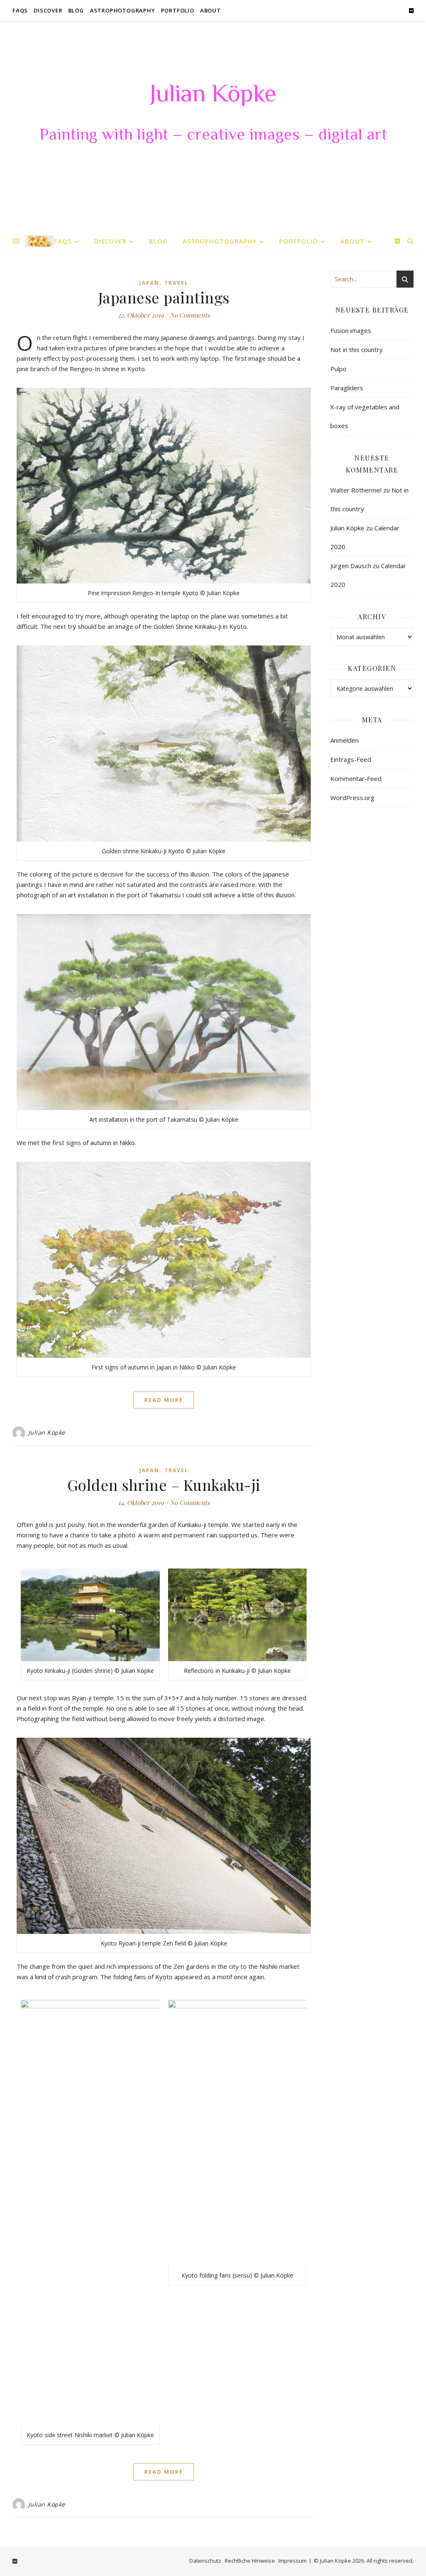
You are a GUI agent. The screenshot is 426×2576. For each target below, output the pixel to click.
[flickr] (411, 10)
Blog (76, 10)
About (211, 10)
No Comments (190, 315)
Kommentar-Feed (356, 778)
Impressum (292, 2561)
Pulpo (338, 369)
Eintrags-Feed (351, 759)
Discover (48, 10)
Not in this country (357, 350)
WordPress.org (352, 798)
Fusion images (351, 330)
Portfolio (178, 10)
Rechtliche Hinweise (250, 2561)
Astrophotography (123, 10)
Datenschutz (205, 2561)
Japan (149, 283)
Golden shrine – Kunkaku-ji (164, 1485)
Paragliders (347, 388)
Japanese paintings (164, 297)
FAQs (20, 10)
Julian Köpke (213, 96)
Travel (176, 283)
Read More (164, 1400)
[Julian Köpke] (40, 241)
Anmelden (344, 740)
